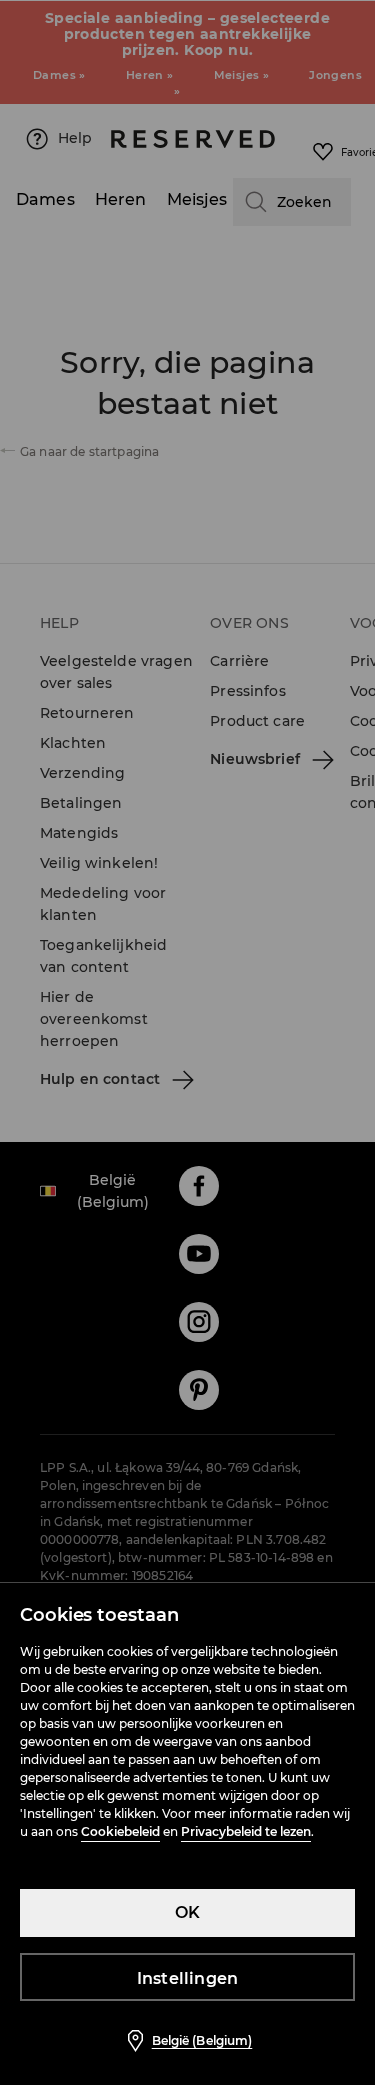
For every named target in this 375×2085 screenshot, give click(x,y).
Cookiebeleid (120, 1831)
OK (187, 1912)
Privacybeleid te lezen (246, 1831)
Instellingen (187, 1978)
